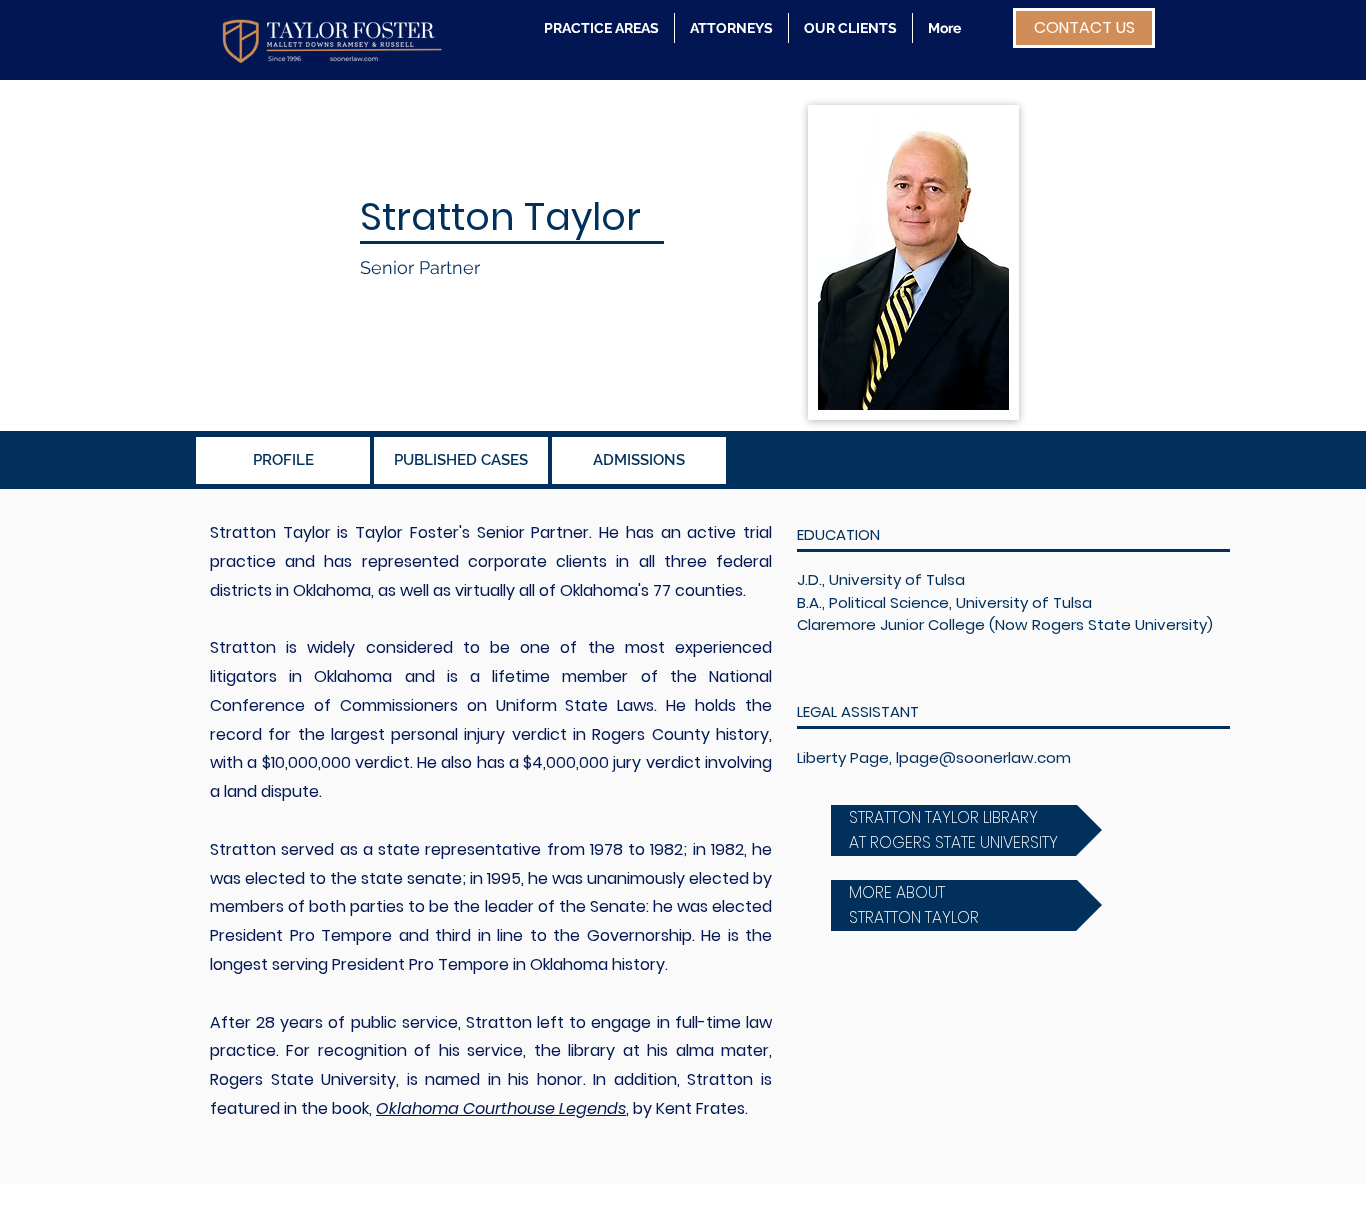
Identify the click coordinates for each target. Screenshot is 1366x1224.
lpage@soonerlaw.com (983, 757)
